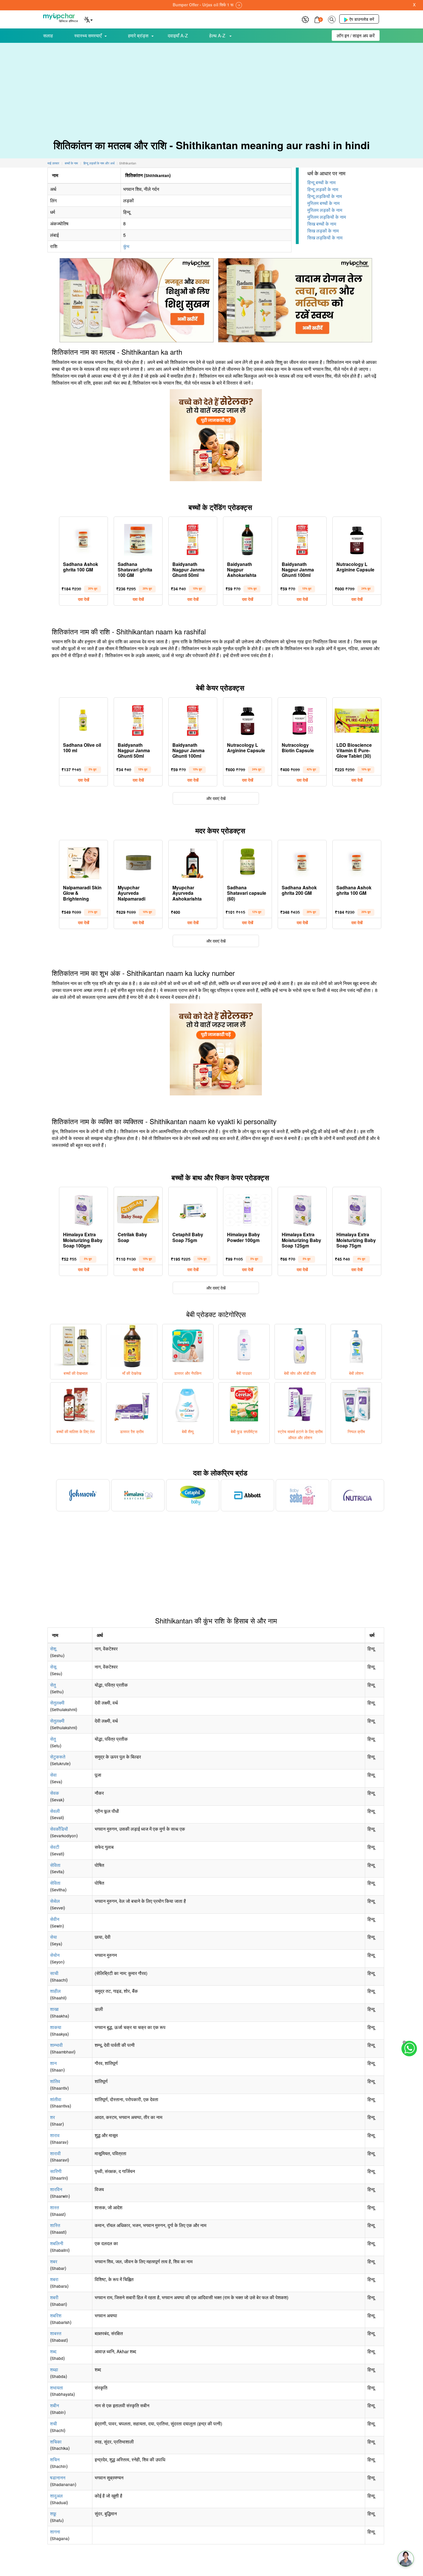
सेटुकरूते (58, 1757)
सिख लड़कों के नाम (323, 231)
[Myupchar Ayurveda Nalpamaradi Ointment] (138, 862)
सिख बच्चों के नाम (322, 224)
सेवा (53, 1775)
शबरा (54, 2279)
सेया (54, 1937)
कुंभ (126, 246)
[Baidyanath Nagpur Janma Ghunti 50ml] (193, 538)
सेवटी (55, 1847)
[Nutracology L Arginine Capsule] (357, 538)
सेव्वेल (55, 1901)
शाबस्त (56, 2333)
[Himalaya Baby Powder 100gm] (247, 1209)
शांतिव (55, 2081)
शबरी (54, 2297)
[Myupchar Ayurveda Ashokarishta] (193, 862)
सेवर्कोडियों (59, 1829)
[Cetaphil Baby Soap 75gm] (193, 1209)
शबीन (55, 2405)
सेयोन (55, 1955)
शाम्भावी (56, 2045)
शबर (54, 2261)
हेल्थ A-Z (218, 35)
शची (54, 2424)
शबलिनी (57, 2243)
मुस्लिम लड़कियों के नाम (327, 217)
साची (54, 1973)
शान (53, 2063)
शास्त (55, 2207)
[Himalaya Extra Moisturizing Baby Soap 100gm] (83, 1209)
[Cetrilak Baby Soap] (138, 1209)
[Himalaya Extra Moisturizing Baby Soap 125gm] (302, 1209)
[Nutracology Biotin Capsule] (302, 719)
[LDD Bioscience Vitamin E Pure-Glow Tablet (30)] (357, 719)
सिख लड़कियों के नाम (325, 238)
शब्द (53, 2351)
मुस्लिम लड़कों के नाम (325, 210)
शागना (55, 2532)
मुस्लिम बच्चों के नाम (323, 203)
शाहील (55, 1991)
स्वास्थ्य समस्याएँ (88, 35)
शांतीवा (56, 2099)
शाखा (54, 2009)
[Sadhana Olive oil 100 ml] (83, 719)
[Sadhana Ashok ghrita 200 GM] (302, 862)
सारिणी (56, 2171)
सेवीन (55, 1919)
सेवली (55, 1811)
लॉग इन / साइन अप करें (356, 35)
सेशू (53, 1649)
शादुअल (56, 2496)
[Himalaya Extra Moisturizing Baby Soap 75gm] (357, 1209)
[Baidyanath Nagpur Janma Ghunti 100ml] (302, 538)
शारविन (56, 2189)
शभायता (57, 2388)
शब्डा (54, 2369)
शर (53, 2117)
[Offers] (305, 19)
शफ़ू (53, 2513)
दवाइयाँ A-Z (178, 35)
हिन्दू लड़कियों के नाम (325, 196)
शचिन (55, 2459)
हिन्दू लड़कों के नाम (323, 189)
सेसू (53, 1667)
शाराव (55, 2135)
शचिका (56, 2442)
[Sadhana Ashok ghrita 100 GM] (83, 538)
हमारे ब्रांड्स (138, 35)
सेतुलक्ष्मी (57, 1703)
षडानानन (58, 2478)
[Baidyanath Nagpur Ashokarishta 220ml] (247, 538)
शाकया (56, 2027)
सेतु (53, 1685)
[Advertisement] (211, 86)
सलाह (48, 35)
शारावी (55, 2153)
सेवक (55, 1793)
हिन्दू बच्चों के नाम (321, 182)
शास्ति (55, 2225)
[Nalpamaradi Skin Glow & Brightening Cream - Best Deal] (83, 862)
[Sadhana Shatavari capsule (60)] (247, 862)
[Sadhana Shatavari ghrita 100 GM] (138, 538)
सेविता (55, 1865)
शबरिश (56, 2315)
